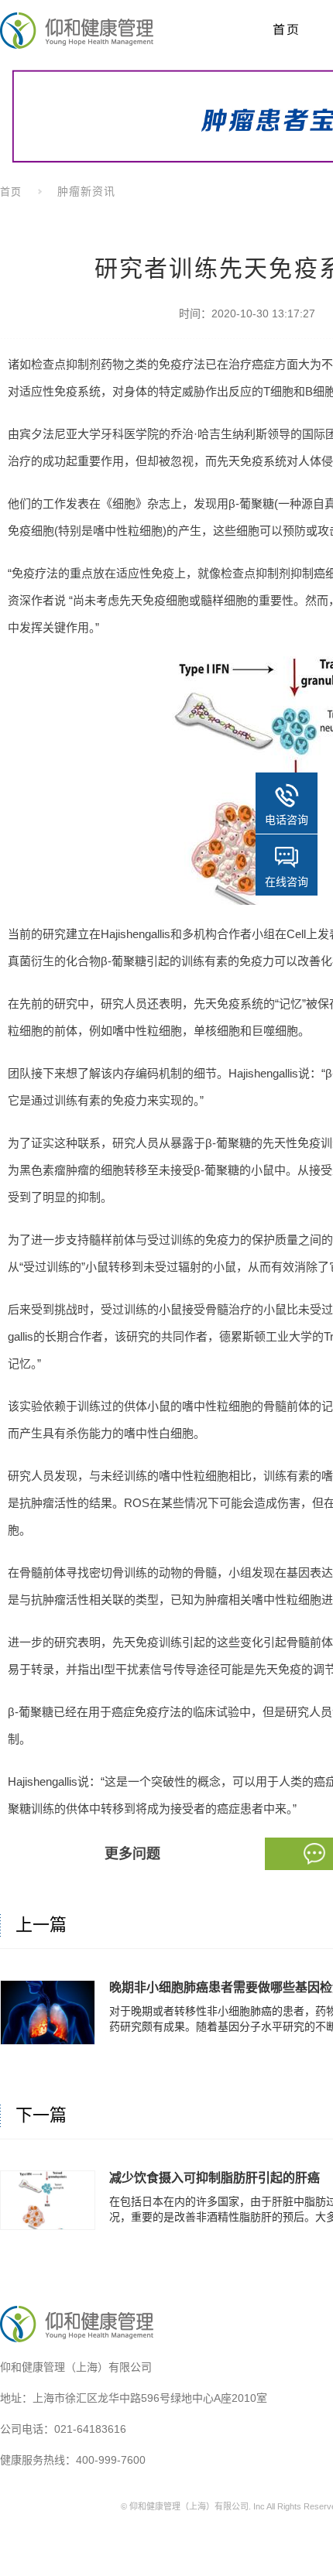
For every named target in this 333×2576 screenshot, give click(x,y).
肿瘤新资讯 (86, 191)
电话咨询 (287, 820)
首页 (11, 192)
